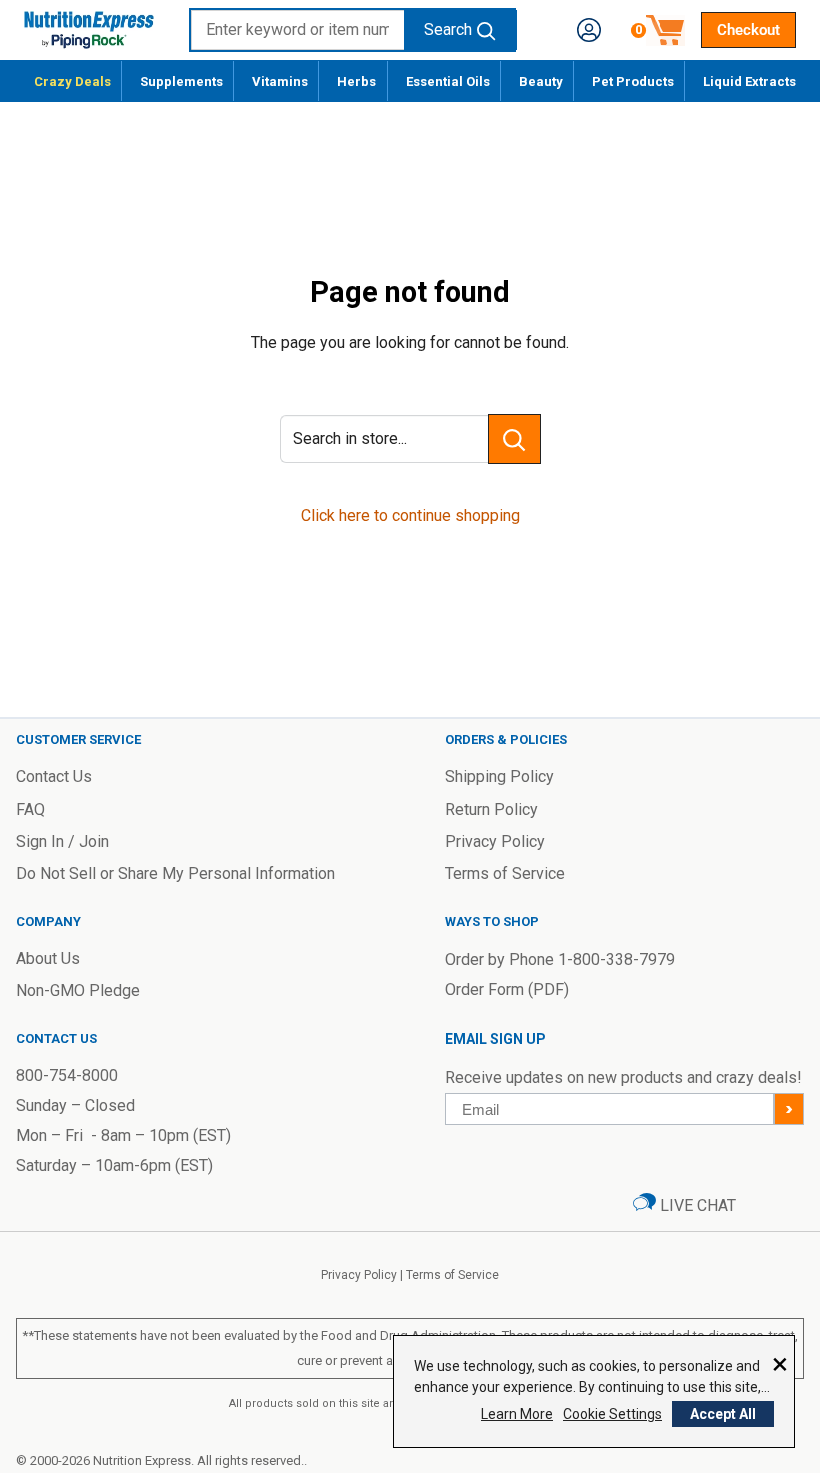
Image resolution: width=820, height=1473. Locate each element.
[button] (589, 30)
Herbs (356, 81)
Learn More (517, 1414)
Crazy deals (72, 81)
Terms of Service (452, 1275)
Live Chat (696, 1205)
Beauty (541, 81)
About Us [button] (48, 958)
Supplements (181, 81)
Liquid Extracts (749, 81)
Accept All (723, 1414)
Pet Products (633, 81)
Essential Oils (448, 81)
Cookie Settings (612, 1414)
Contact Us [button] (54, 776)
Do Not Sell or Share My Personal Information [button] (175, 873)
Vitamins (280, 81)
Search (448, 29)
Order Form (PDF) (507, 989)
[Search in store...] (514, 439)
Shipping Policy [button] (499, 776)
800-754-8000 (67, 1075)
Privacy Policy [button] (495, 841)
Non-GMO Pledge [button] (78, 990)
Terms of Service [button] (505, 873)
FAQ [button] (30, 809)
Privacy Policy (359, 1275)
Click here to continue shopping (410, 515)
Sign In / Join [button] (62, 841)
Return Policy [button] (491, 809)
